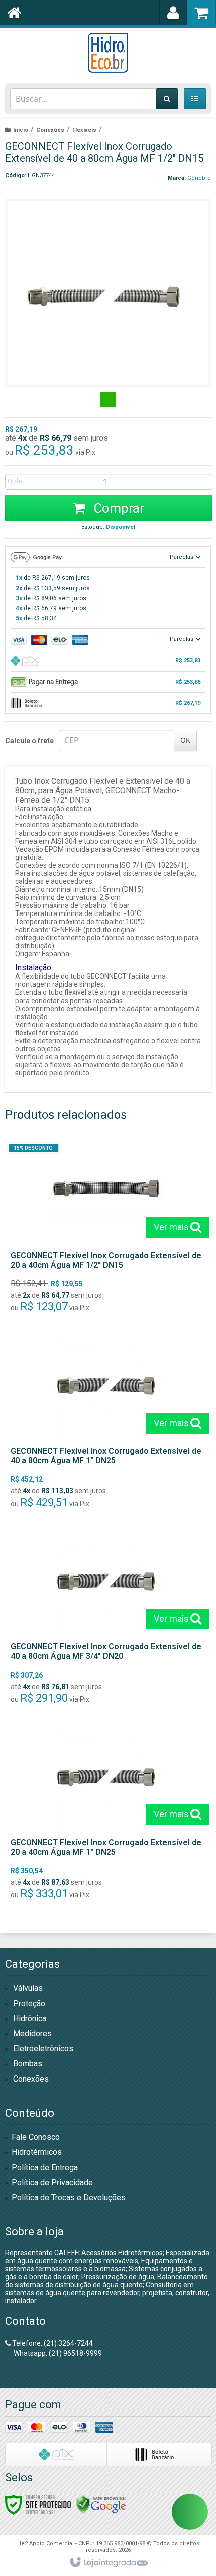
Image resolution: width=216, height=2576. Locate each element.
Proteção (29, 2003)
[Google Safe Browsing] (101, 2504)
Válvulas (28, 1988)
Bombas (28, 2064)
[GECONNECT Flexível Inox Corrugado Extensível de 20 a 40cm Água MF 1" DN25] (106, 1817)
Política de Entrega (45, 2167)
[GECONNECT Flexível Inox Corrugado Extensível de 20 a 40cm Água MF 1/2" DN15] (106, 1230)
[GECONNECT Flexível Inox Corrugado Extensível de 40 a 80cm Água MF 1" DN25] (106, 1426)
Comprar (117, 508)
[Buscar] (167, 99)
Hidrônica (30, 2018)
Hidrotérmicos (37, 2152)
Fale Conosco (36, 2137)
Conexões (50, 130)
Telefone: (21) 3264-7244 (52, 2343)
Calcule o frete (29, 741)
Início (21, 130)
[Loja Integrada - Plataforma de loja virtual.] (108, 2563)
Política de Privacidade (52, 2182)
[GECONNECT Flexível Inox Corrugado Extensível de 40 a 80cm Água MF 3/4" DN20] (106, 1622)
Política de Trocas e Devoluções (69, 2197)
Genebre (199, 178)
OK (185, 740)
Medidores (32, 2033)
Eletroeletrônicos (43, 2049)
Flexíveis (84, 130)
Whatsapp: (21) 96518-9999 (57, 2353)
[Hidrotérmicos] (108, 53)
